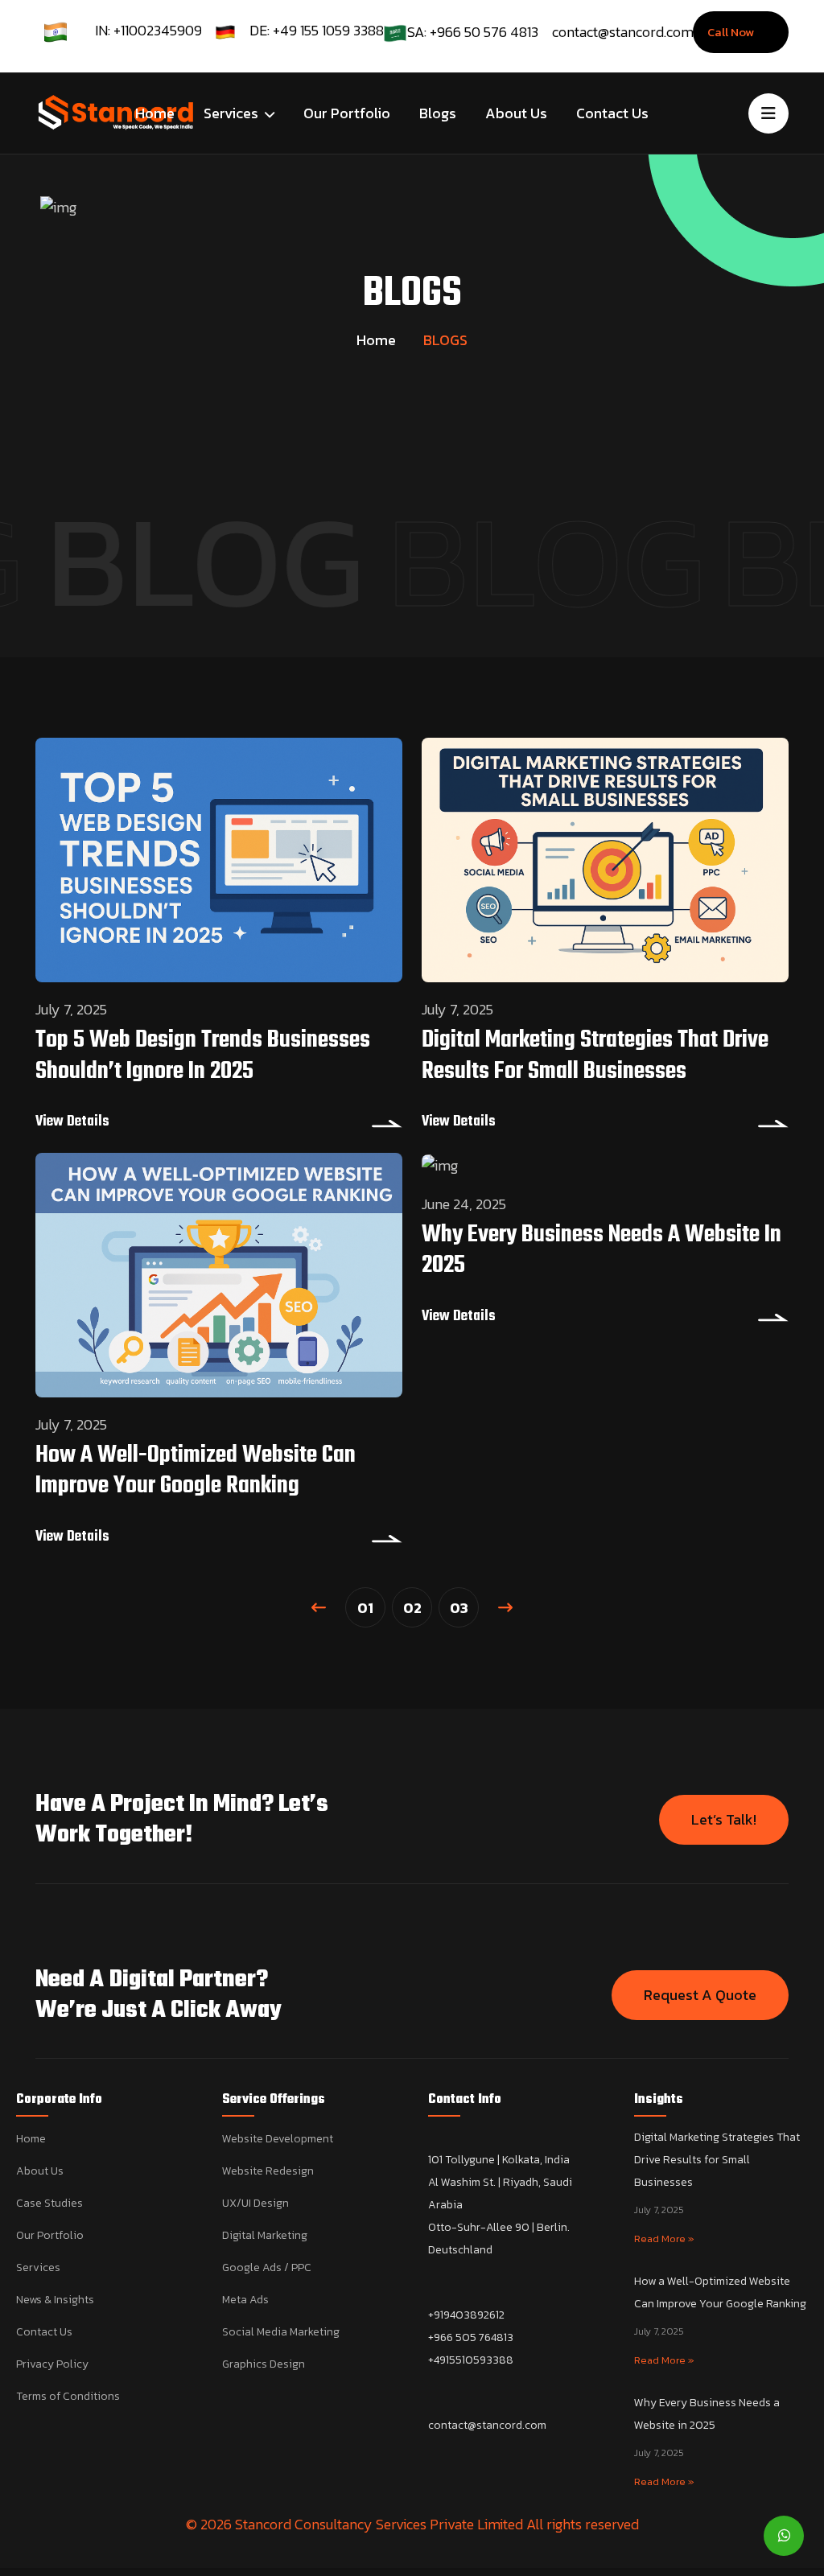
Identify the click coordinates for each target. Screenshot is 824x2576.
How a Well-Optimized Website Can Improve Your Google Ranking (196, 1471)
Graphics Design (264, 2364)
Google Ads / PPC (267, 2267)
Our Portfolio (347, 113)
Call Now (732, 32)
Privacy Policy (52, 2364)
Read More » (664, 2239)
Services (233, 113)
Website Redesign (268, 2171)
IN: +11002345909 (148, 30)
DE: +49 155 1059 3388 (317, 30)
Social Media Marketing (281, 2332)
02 (412, 1608)
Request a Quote (700, 1995)
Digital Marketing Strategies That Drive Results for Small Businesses (595, 1056)
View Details (72, 1122)
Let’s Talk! (724, 1819)
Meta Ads (245, 2300)
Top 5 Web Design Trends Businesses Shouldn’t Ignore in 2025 (203, 1056)
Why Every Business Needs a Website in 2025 (602, 1250)
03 (459, 1608)
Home (155, 113)
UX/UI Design (255, 2203)
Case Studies (49, 2203)
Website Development (278, 2139)
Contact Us (612, 113)
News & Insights (55, 2300)
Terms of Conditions (68, 2396)
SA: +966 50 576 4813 (473, 32)
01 (365, 1608)
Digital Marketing (265, 2235)
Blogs (438, 113)
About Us (516, 113)
